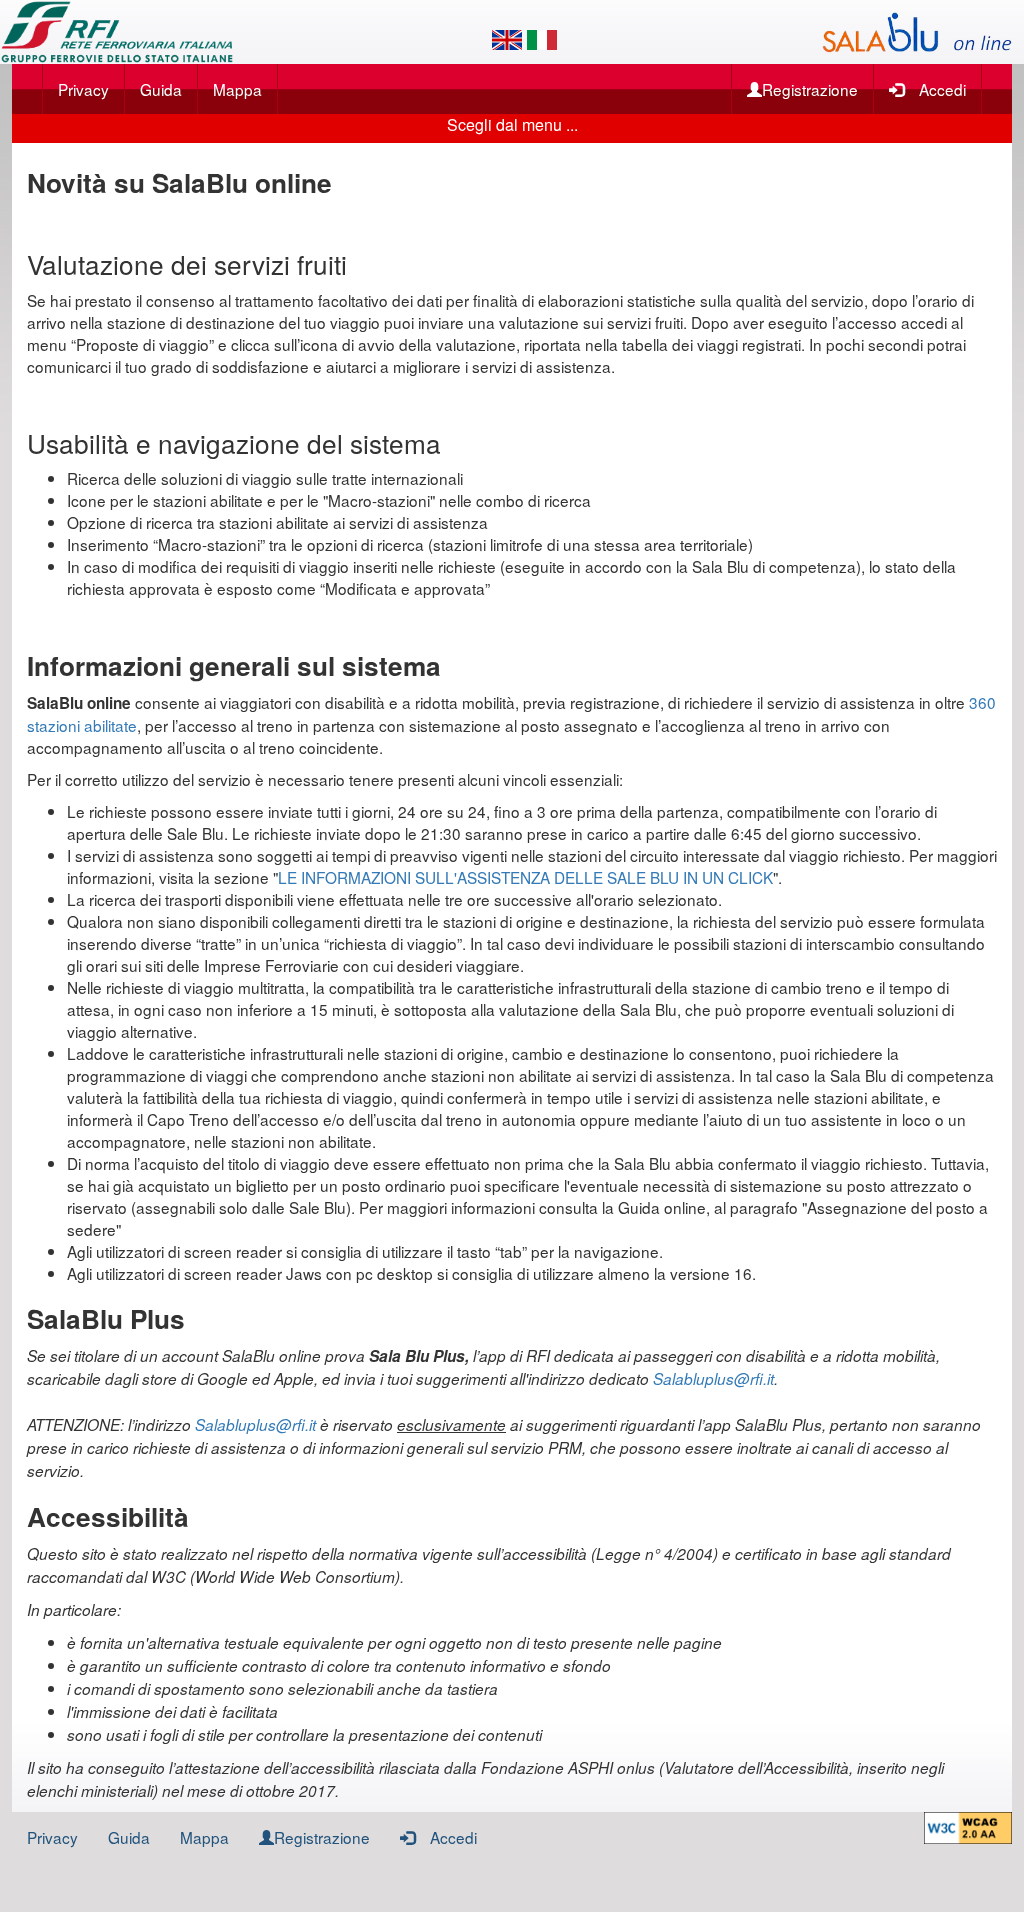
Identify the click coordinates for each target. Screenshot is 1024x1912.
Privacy (83, 89)
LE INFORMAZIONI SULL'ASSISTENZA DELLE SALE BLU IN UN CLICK (525, 877)
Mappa (237, 89)
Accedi (942, 89)
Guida (161, 89)
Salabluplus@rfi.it (713, 1378)
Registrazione (810, 89)
